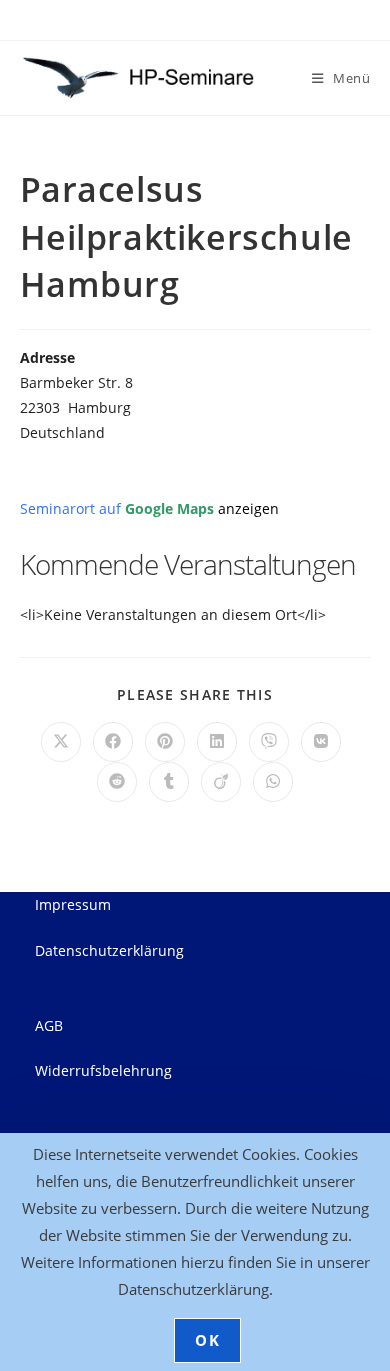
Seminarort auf (149, 508)
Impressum (73, 904)
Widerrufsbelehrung (103, 1070)
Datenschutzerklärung (109, 950)
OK (207, 1340)
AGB (49, 1025)
